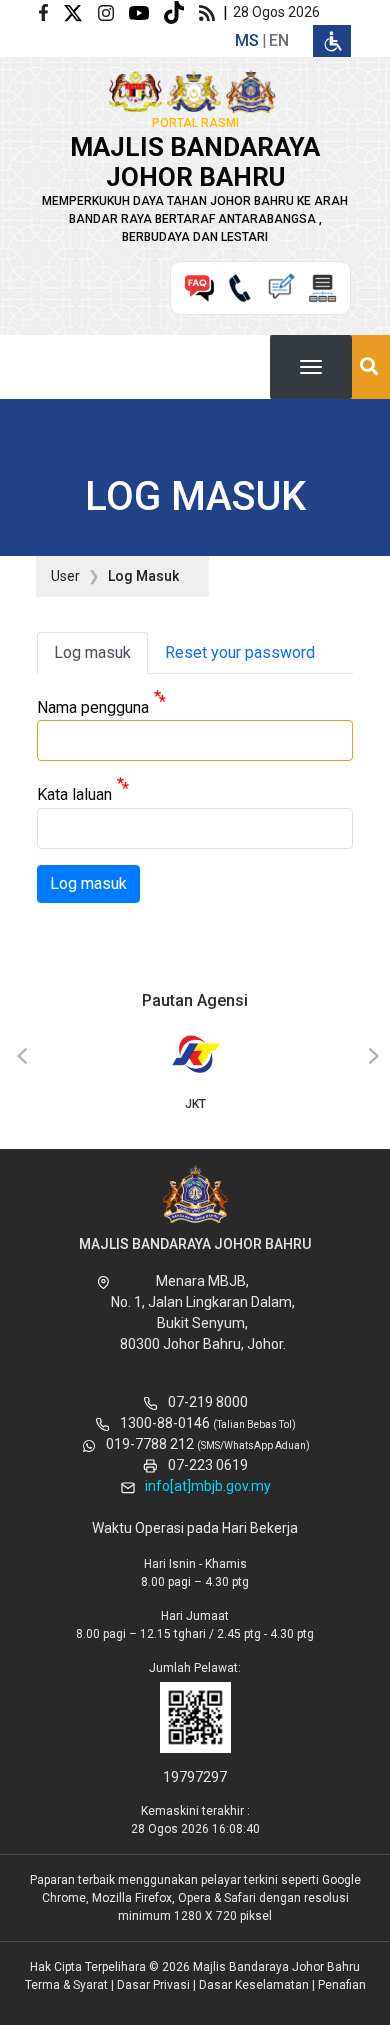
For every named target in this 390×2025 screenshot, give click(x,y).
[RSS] (211, 11)
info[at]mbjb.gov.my (208, 1486)
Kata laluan (74, 795)
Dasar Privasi (153, 1985)
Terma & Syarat (66, 1985)
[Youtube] (146, 11)
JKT (195, 1104)
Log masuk (92, 652)
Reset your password (240, 652)
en (279, 40)
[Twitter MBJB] (80, 11)
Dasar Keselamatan (254, 1985)
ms (247, 40)
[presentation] (19, 1057)
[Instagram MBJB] (113, 11)
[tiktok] (181, 11)
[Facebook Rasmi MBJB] (51, 11)
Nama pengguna (93, 707)
